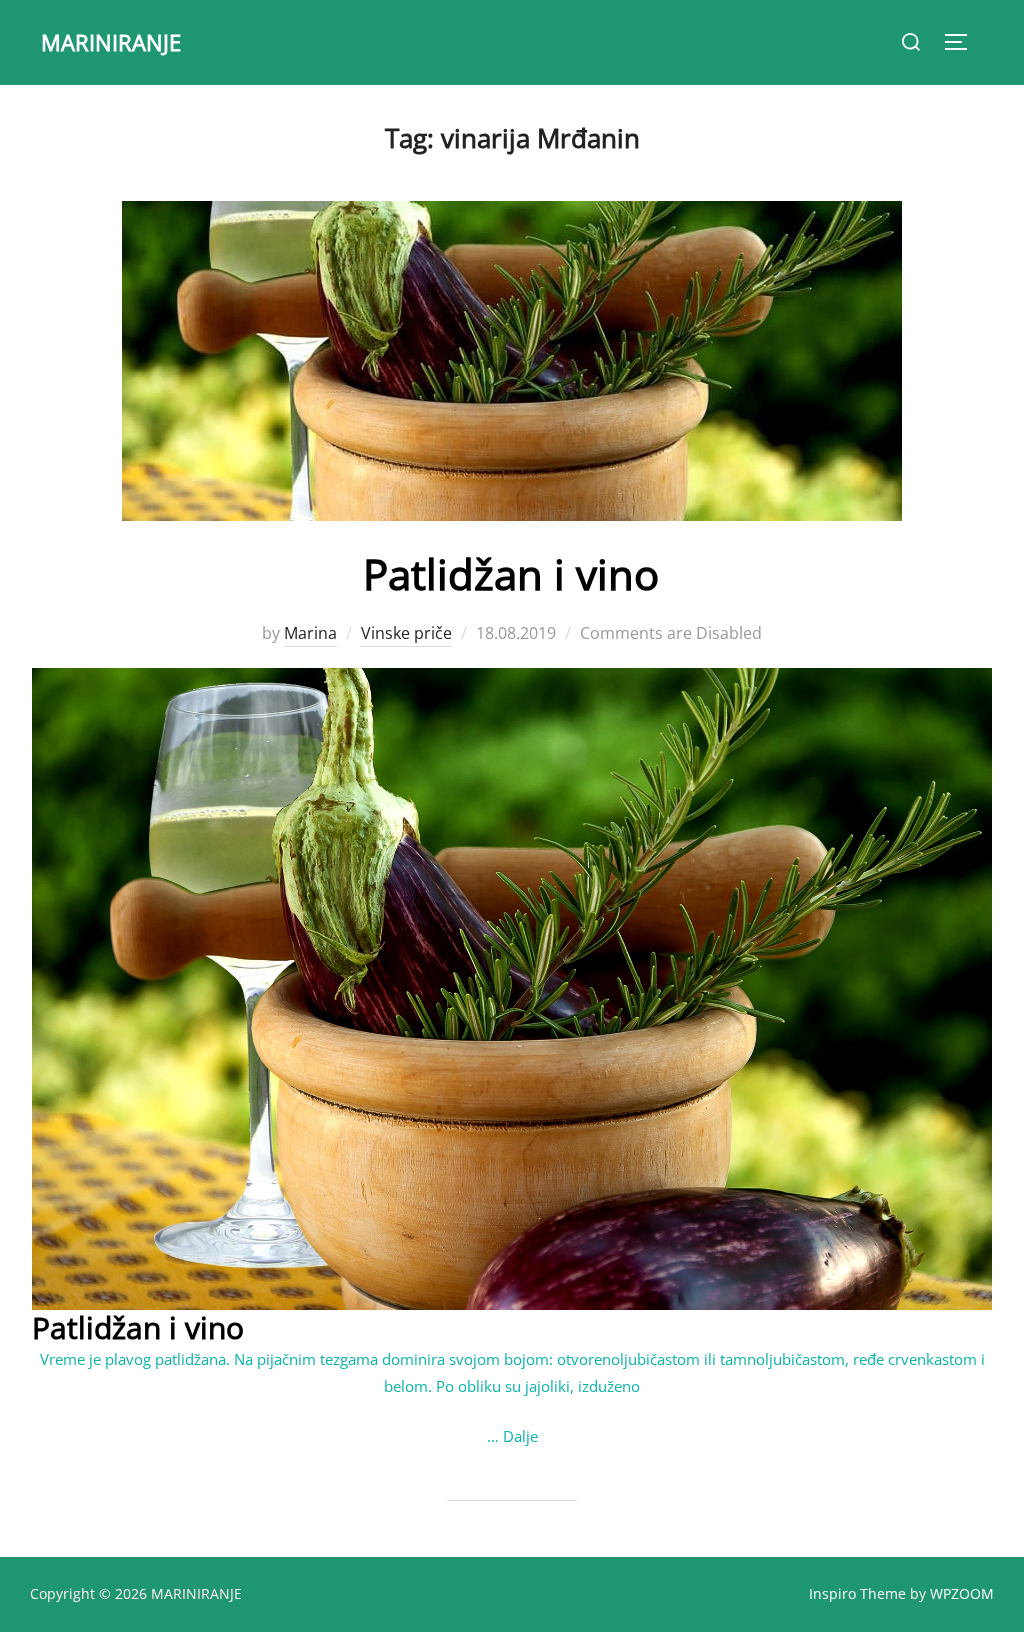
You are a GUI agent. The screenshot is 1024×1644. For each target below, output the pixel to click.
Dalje (520, 1436)
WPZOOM (962, 1593)
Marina (310, 633)
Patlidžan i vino (511, 573)
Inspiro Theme (857, 1593)
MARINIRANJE (111, 42)
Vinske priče (406, 633)
